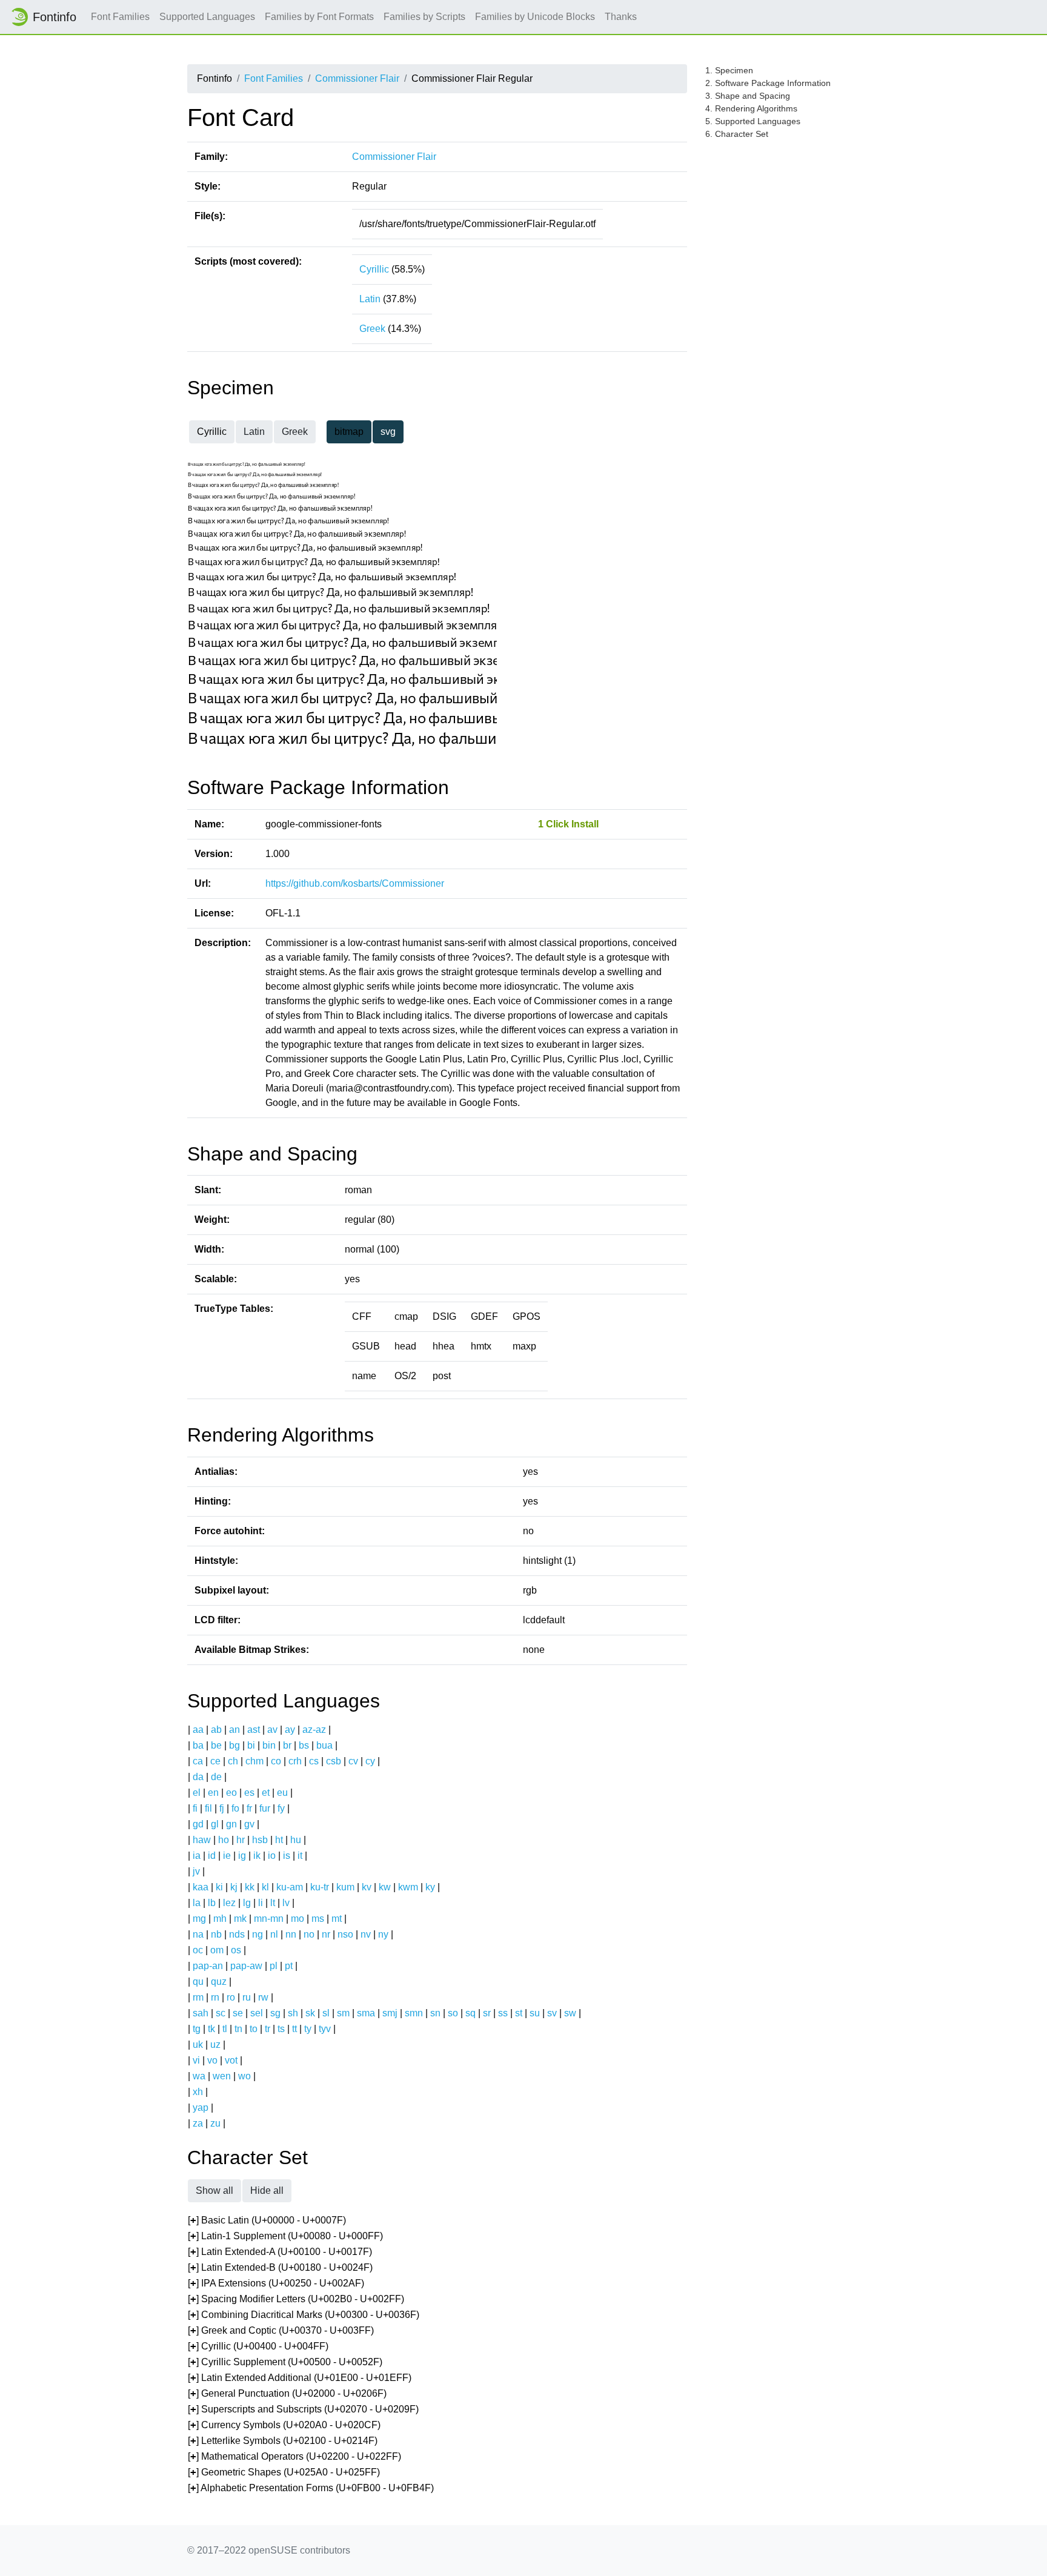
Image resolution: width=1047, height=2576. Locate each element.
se (238, 2013)
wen (222, 2076)
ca (198, 1761)
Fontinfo (55, 17)
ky (430, 1887)
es (249, 1793)
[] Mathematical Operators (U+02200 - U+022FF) (294, 2456)
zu (215, 2123)
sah (201, 2013)
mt (337, 1919)
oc (198, 1950)
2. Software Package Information (768, 83)
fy (281, 1808)
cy (370, 1761)
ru (247, 1997)
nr (326, 1934)
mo (297, 1919)
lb (212, 1903)
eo (231, 1793)
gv (249, 1824)
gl (215, 1824)
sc (221, 2013)
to (254, 2029)
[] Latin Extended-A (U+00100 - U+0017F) (280, 2252)
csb (334, 1761)
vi (196, 2060)
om (217, 1950)
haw (202, 1840)
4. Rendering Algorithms (751, 108)
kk (250, 1887)
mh (220, 1919)
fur (265, 1808)
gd (198, 1824)
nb (216, 1934)
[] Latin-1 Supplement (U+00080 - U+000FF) (285, 2236)
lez (229, 1903)
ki (219, 1887)
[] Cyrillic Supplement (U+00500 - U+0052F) (285, 2362)
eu (282, 1793)
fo (235, 1808)
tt (294, 2029)
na (198, 1934)
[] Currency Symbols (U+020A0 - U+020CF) (284, 2425)
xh (198, 2092)
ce (215, 1761)
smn (414, 2013)
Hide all (267, 2190)
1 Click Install (568, 824)
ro (231, 1997)
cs (314, 1761)
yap (201, 2107)
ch (233, 1761)
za (198, 2123)
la (197, 1903)
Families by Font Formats (319, 17)
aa (198, 1730)
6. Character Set (737, 134)
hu (296, 1840)
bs (304, 1745)
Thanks (621, 17)
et (266, 1793)
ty (308, 2029)
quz (219, 1982)
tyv (325, 2029)
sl (326, 2013)
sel (257, 2013)
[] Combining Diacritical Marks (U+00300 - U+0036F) (304, 2315)
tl (225, 2029)
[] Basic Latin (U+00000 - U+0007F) (267, 2220)
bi (251, 1745)
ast (254, 1730)
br (287, 1745)
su (535, 2013)
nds (237, 1934)
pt (289, 1966)
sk (310, 2013)
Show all (214, 2190)
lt (273, 1903)
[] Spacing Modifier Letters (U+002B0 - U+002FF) (296, 2299)
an (234, 1730)
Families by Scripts (424, 17)
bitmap (349, 432)
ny (383, 1934)
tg (197, 2029)
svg (388, 432)
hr (241, 1840)
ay (290, 1730)
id (212, 1856)
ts (281, 2029)
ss (503, 2013)
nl (274, 1934)
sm (343, 2013)
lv (286, 1903)
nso (345, 1934)
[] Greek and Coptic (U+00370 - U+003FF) (281, 2330)
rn (215, 1997)
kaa (201, 1887)
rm (198, 1997)
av (272, 1730)
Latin (370, 299)
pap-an (208, 1966)
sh (293, 2013)
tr (268, 2029)
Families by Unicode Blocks (535, 17)
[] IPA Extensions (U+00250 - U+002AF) (276, 2283)
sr (487, 2013)
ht (279, 1840)
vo (212, 2060)
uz (215, 2045)
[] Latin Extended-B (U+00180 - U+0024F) (280, 2267)
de (216, 1777)
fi (195, 1808)
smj (390, 2013)
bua (324, 1745)
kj (234, 1887)
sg (275, 2013)
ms (318, 1919)
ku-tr (320, 1887)
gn (231, 1824)
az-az (314, 1730)
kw (385, 1887)
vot (231, 2060)
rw (263, 1997)
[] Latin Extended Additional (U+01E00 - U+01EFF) (300, 2378)
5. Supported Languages (753, 121)
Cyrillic (374, 269)
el (197, 1793)
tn (238, 2029)
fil (208, 1808)
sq (470, 2013)
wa (199, 2076)
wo (244, 2076)
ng (258, 1934)
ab (216, 1730)
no (309, 1934)
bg (234, 1745)
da (198, 1777)
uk (198, 2045)
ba (198, 1745)
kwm (408, 1887)
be (216, 1745)
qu (198, 1982)
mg (199, 1919)
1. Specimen (729, 70)
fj (222, 1808)
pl (274, 1966)
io (272, 1856)
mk (240, 1919)
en (213, 1793)
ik (257, 1856)
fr (249, 1808)
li (261, 1903)
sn (435, 2013)
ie (227, 1856)
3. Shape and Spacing (748, 96)
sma (366, 2013)
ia (197, 1856)
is (287, 1856)
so (453, 2013)
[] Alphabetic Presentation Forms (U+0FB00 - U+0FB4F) (311, 2488)
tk (211, 2029)
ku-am (290, 1887)
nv (366, 1934)
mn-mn (269, 1919)
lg (247, 1903)
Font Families (120, 17)
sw (570, 2013)
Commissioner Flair (357, 78)
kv (367, 1887)
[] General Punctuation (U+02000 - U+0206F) (287, 2393)
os (236, 1950)
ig (242, 1856)
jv (196, 1871)
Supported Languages (207, 17)
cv (353, 1761)
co (276, 1761)
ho (224, 1840)
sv (552, 2013)
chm (254, 1761)
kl (265, 1887)
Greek (372, 329)
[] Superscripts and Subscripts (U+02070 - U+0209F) (303, 2409)
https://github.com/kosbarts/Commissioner (355, 883)
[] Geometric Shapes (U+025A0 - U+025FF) (284, 2472)
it (300, 1856)
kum (345, 1887)
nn (291, 1934)
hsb (260, 1840)
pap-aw (246, 1966)
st (519, 2013)
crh (295, 1761)
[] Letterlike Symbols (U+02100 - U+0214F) (283, 2441)
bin (269, 1745)
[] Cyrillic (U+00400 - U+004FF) (258, 2346)
